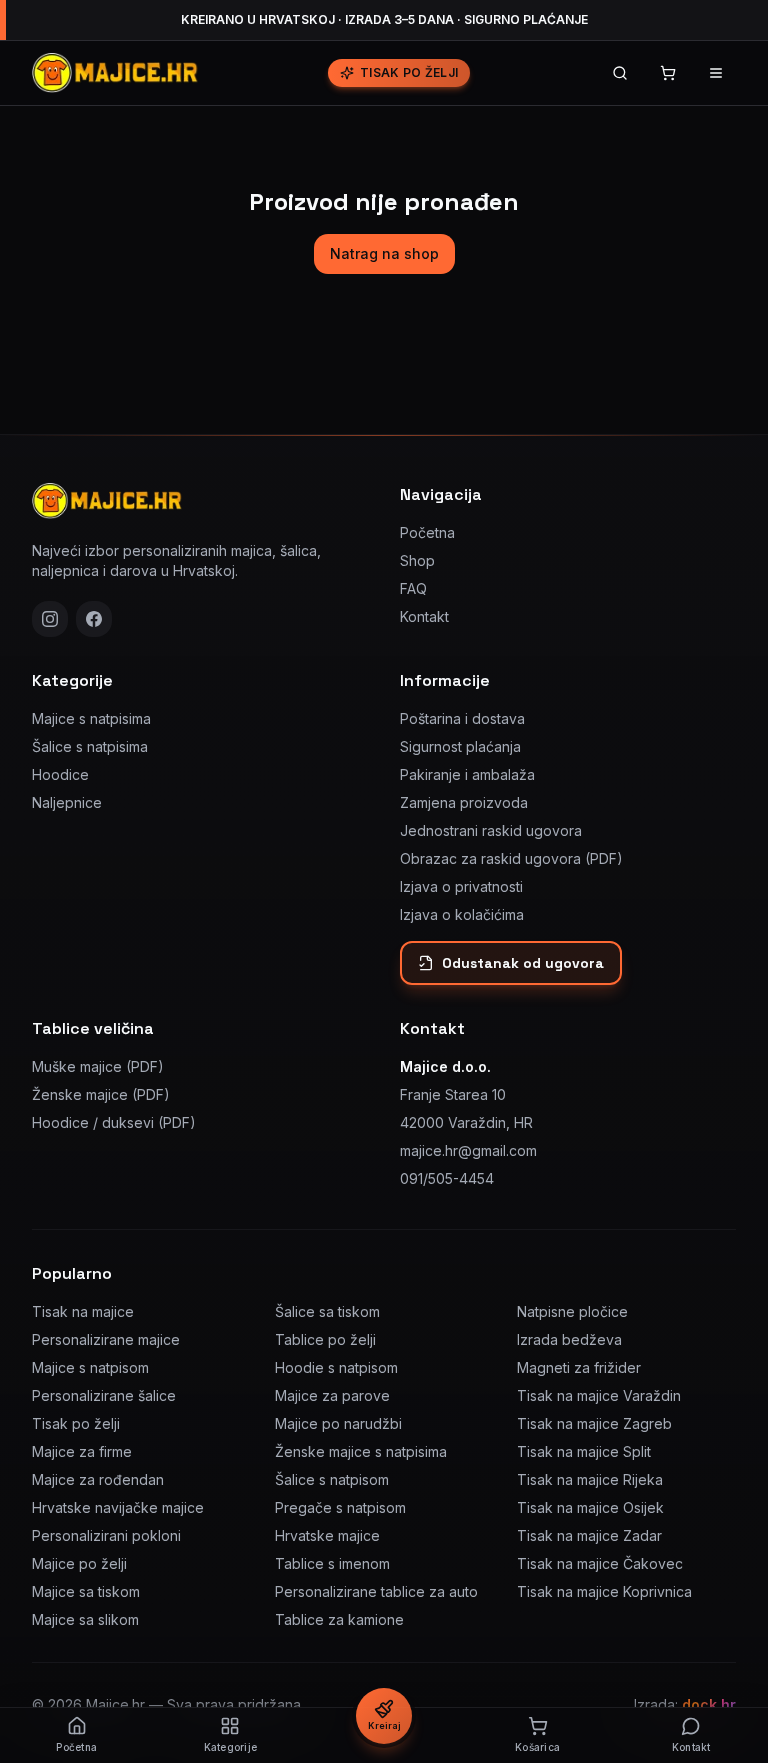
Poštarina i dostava (462, 718)
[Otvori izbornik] (716, 73)
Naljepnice (67, 802)
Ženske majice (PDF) (101, 1094)
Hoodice (60, 774)
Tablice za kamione (339, 1619)
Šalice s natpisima (90, 746)
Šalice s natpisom (332, 1479)
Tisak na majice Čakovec (600, 1563)
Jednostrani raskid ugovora (491, 830)
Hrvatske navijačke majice (118, 1507)
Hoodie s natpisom (336, 1367)
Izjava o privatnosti (461, 886)
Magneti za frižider (579, 1367)
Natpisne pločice (572, 1311)
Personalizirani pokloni (106, 1535)
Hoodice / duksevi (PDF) (114, 1122)
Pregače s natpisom (340, 1507)
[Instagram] (50, 619)
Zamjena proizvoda (464, 802)
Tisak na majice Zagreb (594, 1423)
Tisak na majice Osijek (590, 1507)
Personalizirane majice (106, 1339)
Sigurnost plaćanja (460, 746)
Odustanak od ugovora (523, 963)
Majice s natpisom (90, 1367)
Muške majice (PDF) (98, 1066)
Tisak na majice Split (584, 1451)
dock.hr (709, 1704)
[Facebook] (94, 619)
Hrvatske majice (327, 1535)
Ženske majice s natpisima (361, 1451)
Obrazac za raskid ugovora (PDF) (511, 858)
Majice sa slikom (85, 1619)
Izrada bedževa (569, 1339)
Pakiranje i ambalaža (467, 774)
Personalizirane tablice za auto (376, 1591)
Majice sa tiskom (86, 1591)
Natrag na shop (384, 253)
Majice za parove (332, 1395)
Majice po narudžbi (338, 1423)
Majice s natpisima (91, 718)
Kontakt (424, 616)
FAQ (413, 588)
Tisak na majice (83, 1311)
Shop (417, 560)
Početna (427, 532)
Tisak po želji (409, 72)
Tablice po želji (325, 1339)
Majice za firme (82, 1451)
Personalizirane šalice (104, 1395)
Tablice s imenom (332, 1563)
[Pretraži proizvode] (620, 73)
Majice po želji (79, 1563)
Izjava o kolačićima (462, 914)
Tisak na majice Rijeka (590, 1479)
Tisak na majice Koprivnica (604, 1591)
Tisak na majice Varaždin (599, 1395)
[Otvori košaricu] (668, 73)
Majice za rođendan (98, 1479)
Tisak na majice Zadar (589, 1535)
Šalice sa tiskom (327, 1311)
